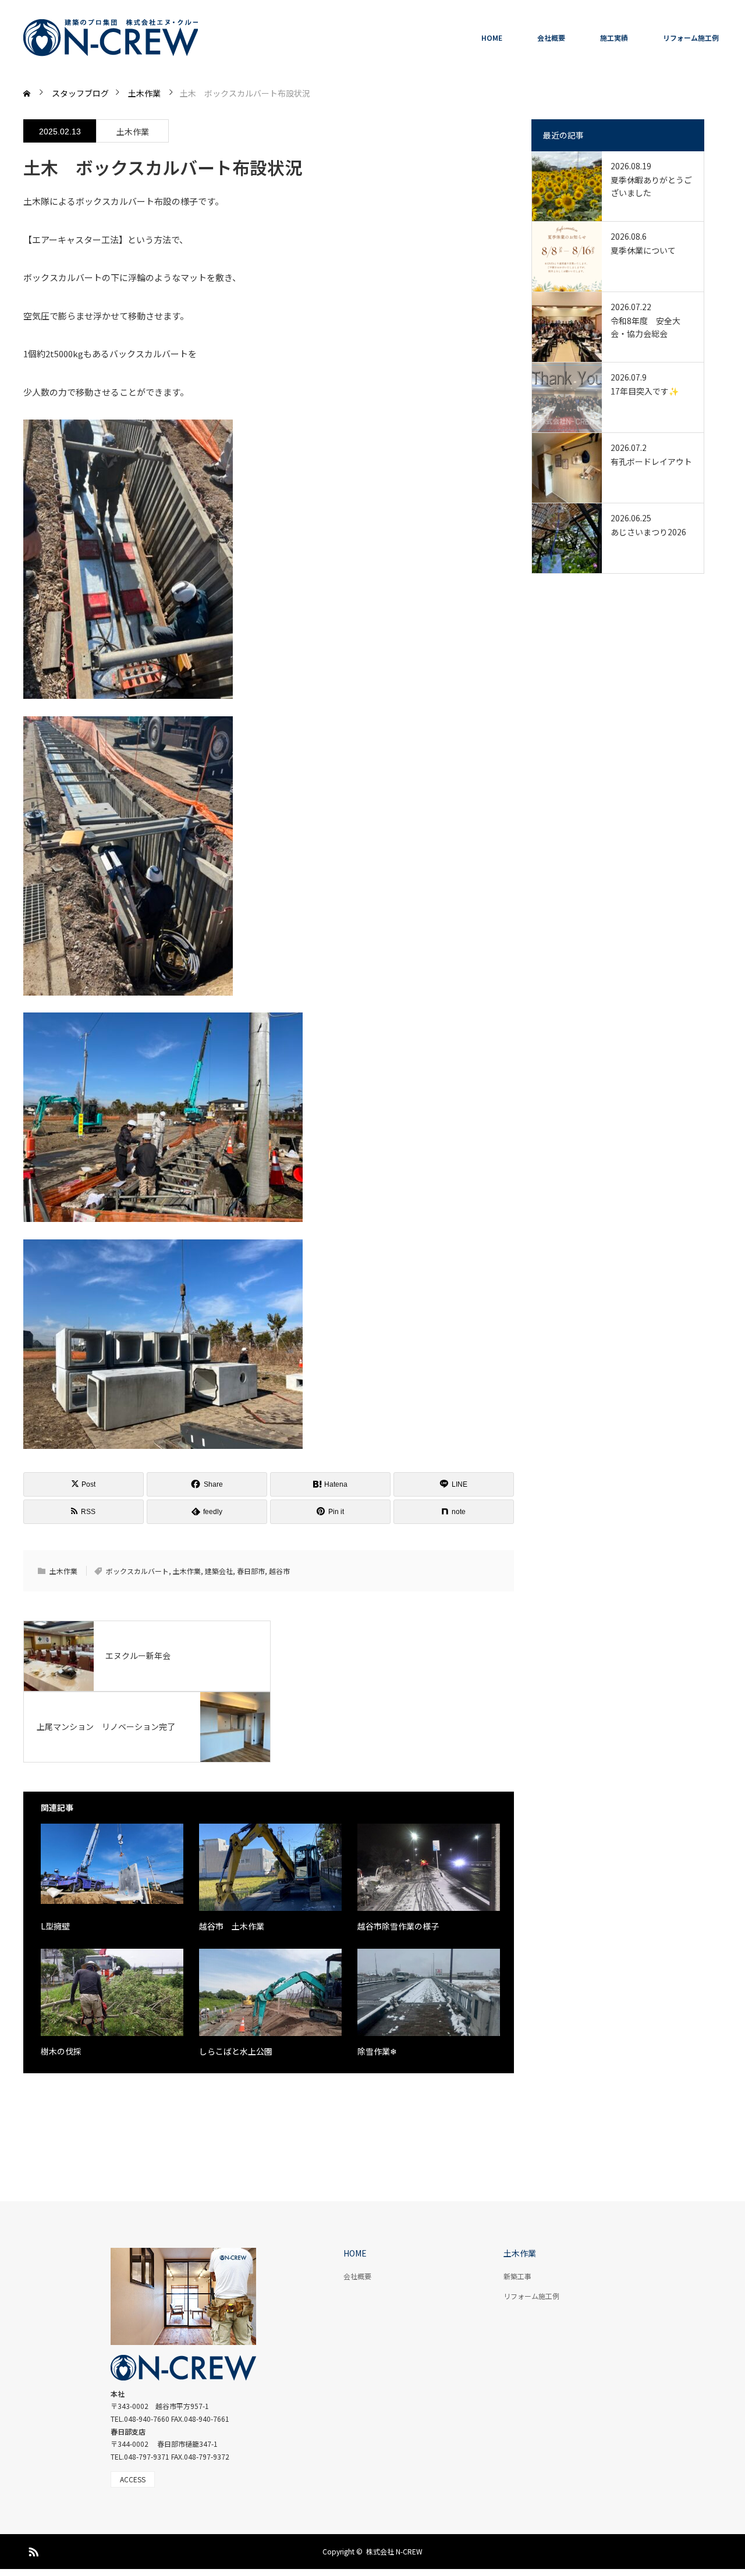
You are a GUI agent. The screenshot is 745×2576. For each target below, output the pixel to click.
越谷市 (279, 1571)
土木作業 (133, 132)
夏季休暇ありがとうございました (651, 186)
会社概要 (551, 38)
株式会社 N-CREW (394, 2551)
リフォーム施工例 (691, 38)
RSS (32, 2550)
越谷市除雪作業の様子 (398, 1926)
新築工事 (517, 2276)
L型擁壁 (55, 1926)
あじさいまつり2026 (648, 532)
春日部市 (251, 1571)
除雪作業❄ (377, 2051)
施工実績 (614, 38)
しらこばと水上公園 (236, 2051)
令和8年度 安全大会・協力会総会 (645, 327)
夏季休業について (643, 250)
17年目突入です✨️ (645, 391)
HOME (492, 38)
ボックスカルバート (137, 1571)
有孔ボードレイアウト (651, 461)
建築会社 (219, 1571)
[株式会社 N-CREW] (111, 38)
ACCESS (133, 2479)
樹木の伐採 (61, 2051)
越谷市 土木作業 (232, 1926)
